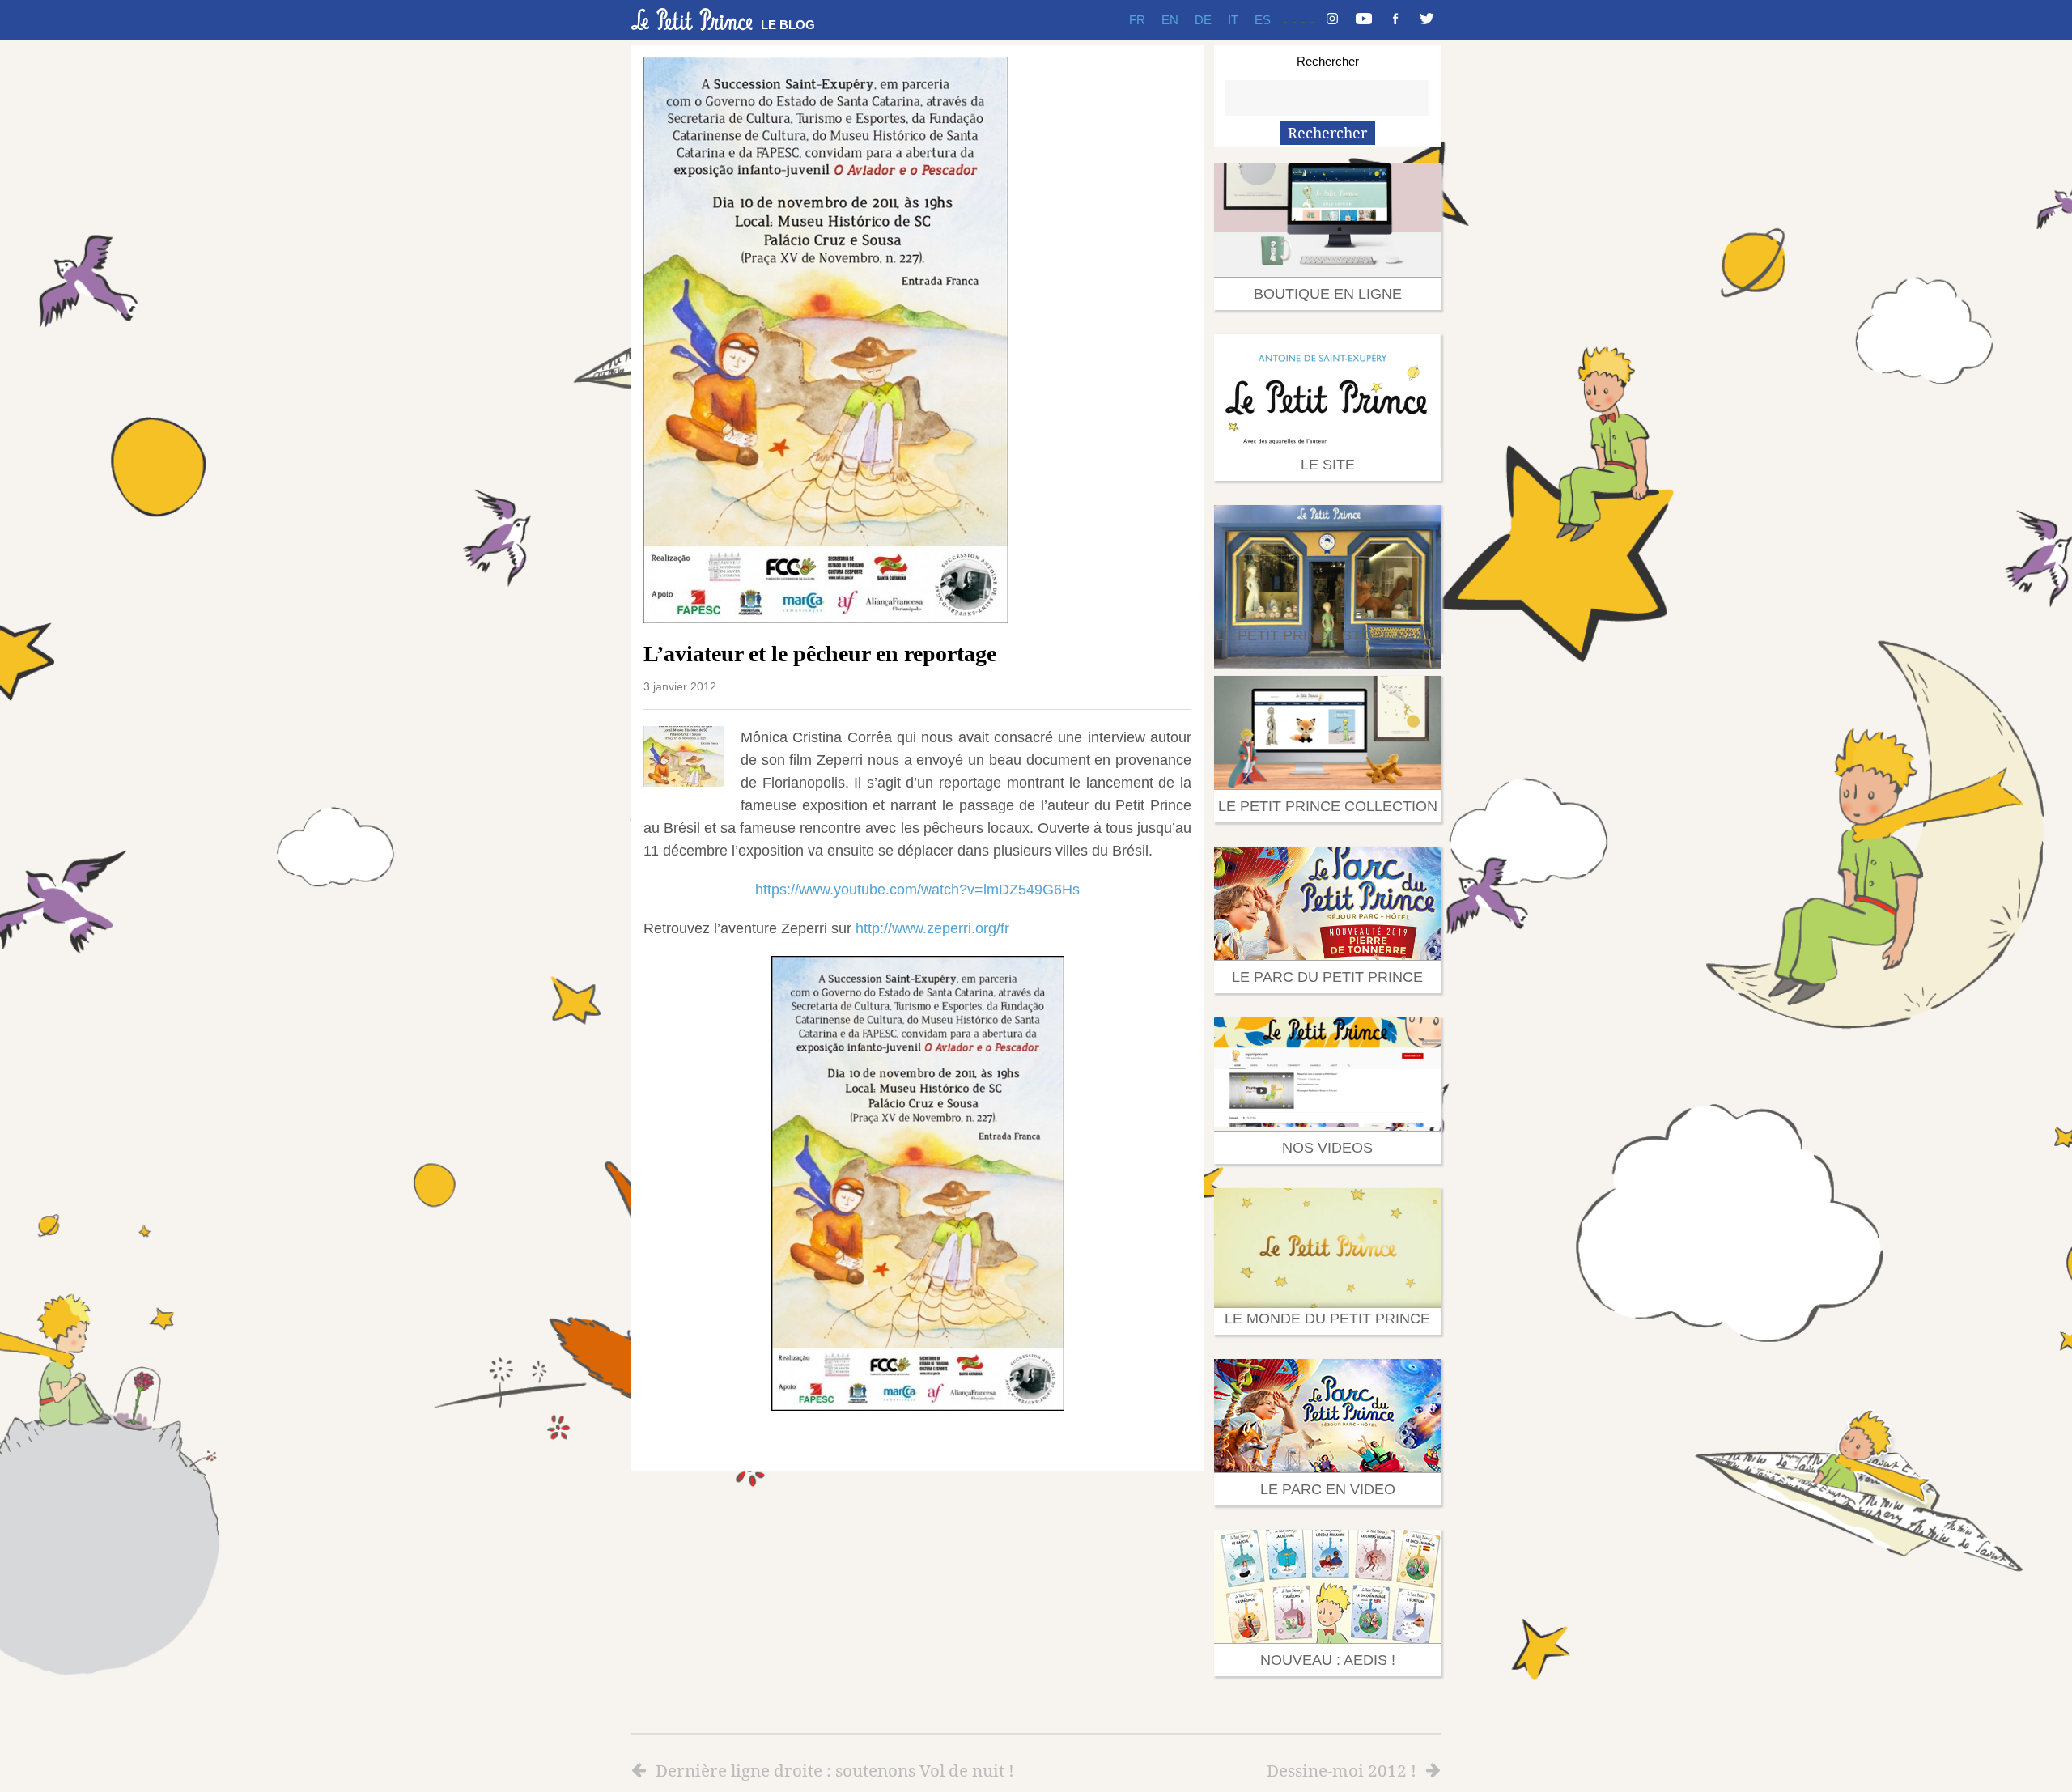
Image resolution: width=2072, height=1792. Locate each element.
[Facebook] (1395, 20)
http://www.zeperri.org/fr (932, 928)
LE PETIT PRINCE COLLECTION (1328, 806)
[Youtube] (1364, 20)
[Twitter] (1427, 20)
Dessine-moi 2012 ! (1342, 1770)
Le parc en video (1328, 1489)
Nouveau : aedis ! (1328, 1660)
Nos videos (1327, 1148)
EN (1170, 20)
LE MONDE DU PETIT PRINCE (1327, 1319)
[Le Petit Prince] (692, 19)
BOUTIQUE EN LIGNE (1328, 294)
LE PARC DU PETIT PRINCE (1327, 977)
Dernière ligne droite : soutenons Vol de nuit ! (835, 1770)
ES (1263, 20)
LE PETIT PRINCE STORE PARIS (1327, 635)
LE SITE (1328, 465)
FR (1137, 20)
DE (1203, 20)
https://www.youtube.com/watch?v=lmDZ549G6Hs (917, 890)
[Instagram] (1332, 20)
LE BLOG (788, 25)
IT (1233, 20)
